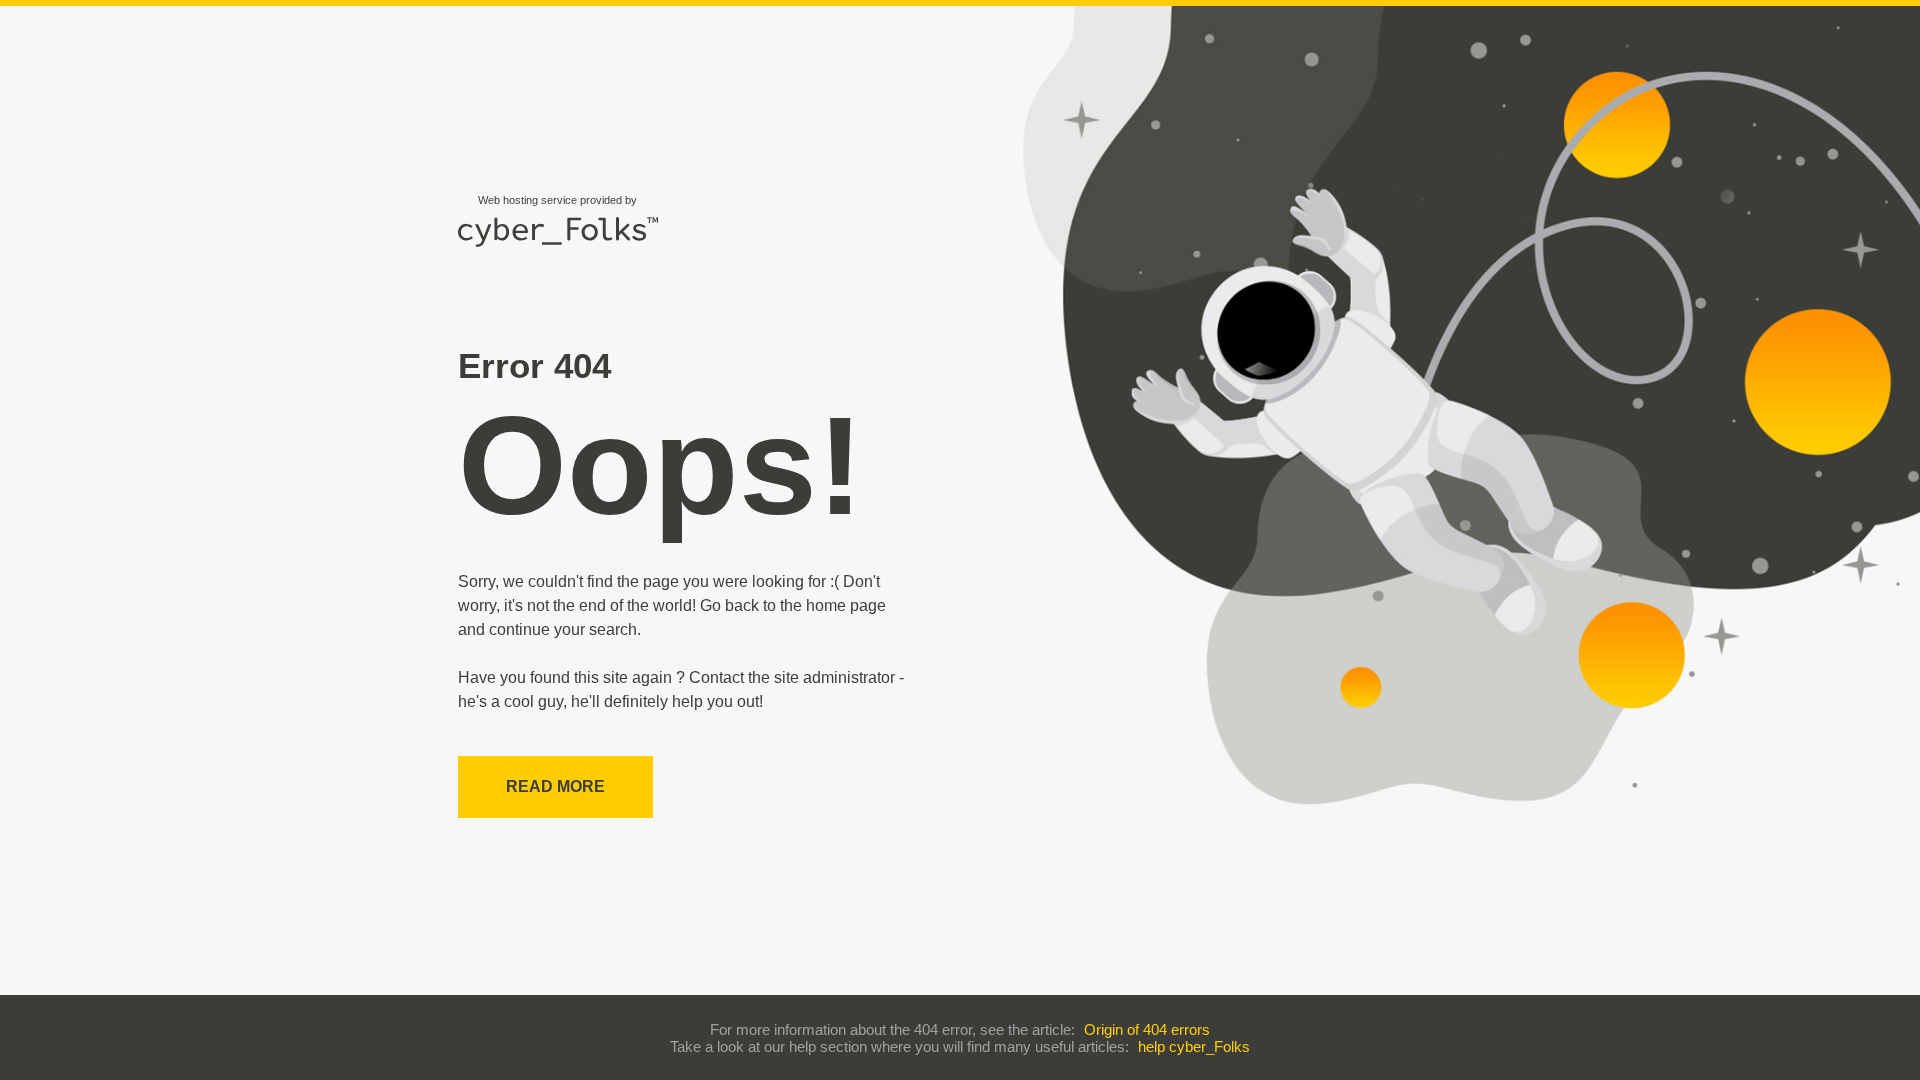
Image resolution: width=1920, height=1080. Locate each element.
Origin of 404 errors (1147, 1029)
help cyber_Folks (1194, 1046)
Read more (555, 786)
